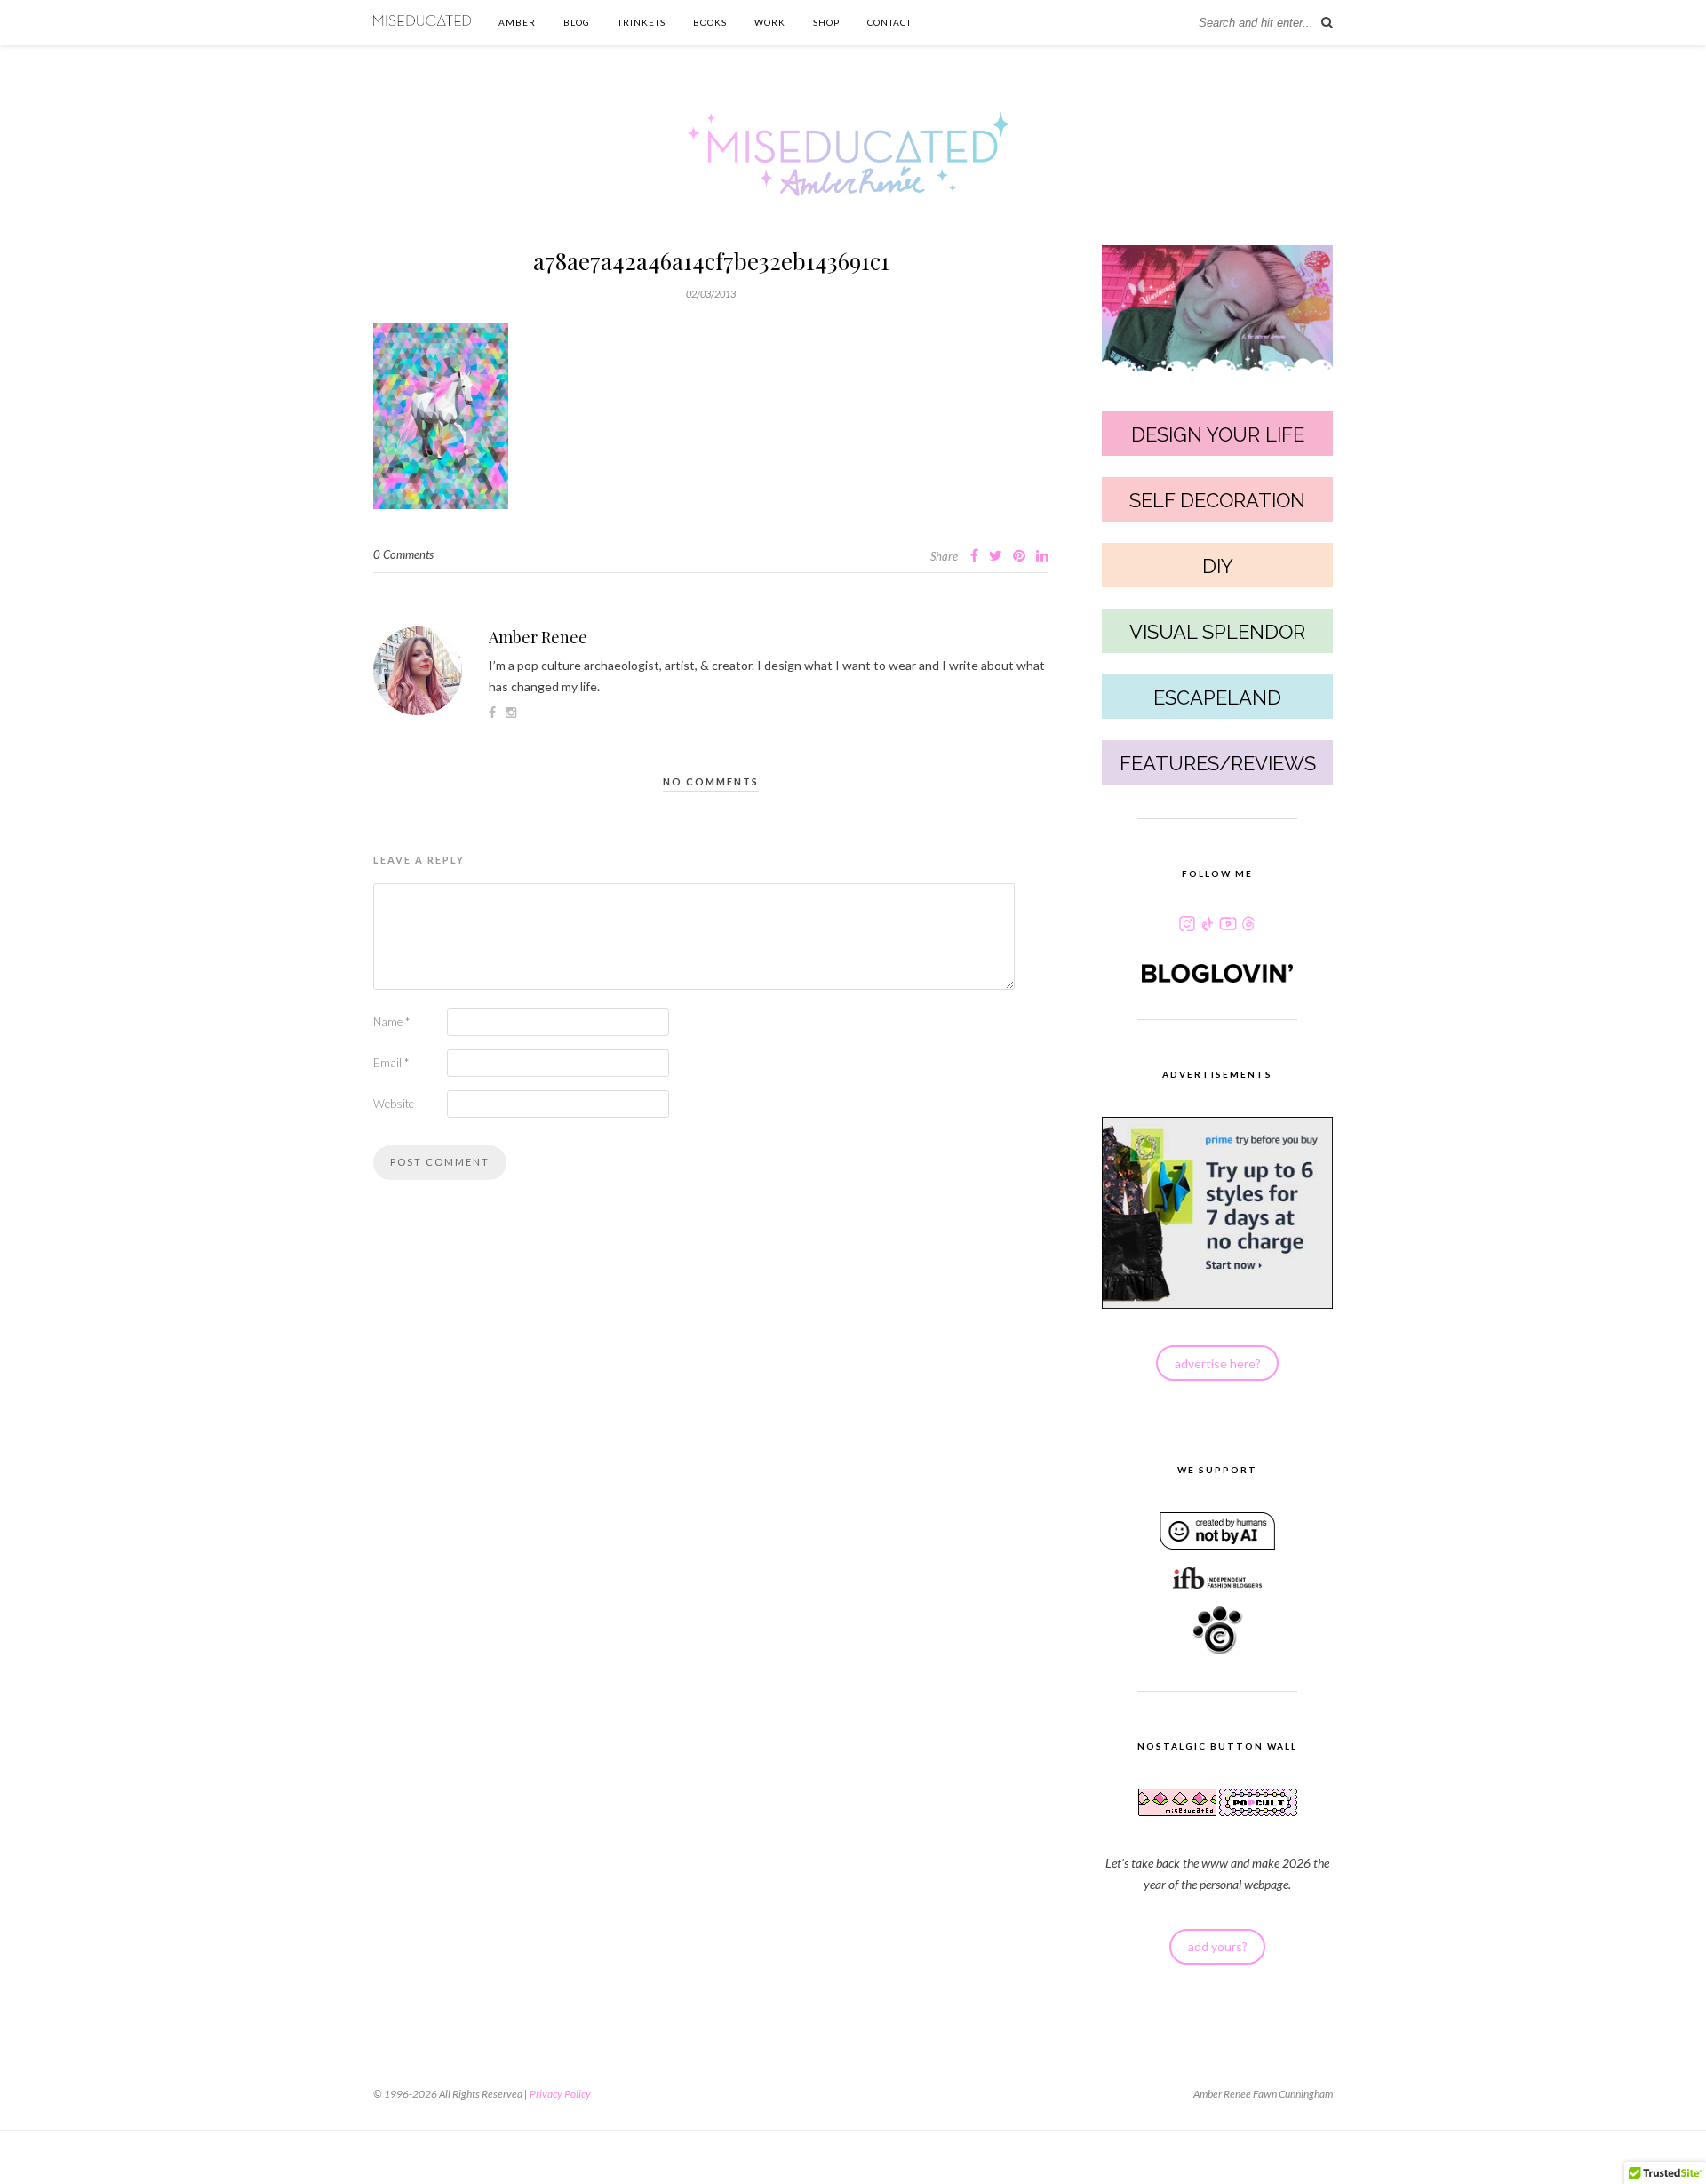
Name (391, 1022)
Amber (517, 22)
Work (770, 22)
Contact (889, 22)
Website (394, 1104)
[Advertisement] (711, 1487)
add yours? (1218, 1946)
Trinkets (642, 22)
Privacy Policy (560, 2094)
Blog (577, 22)
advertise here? (1218, 1363)
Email (391, 1063)
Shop (826, 22)
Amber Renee (538, 637)
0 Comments (403, 554)
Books (710, 22)
